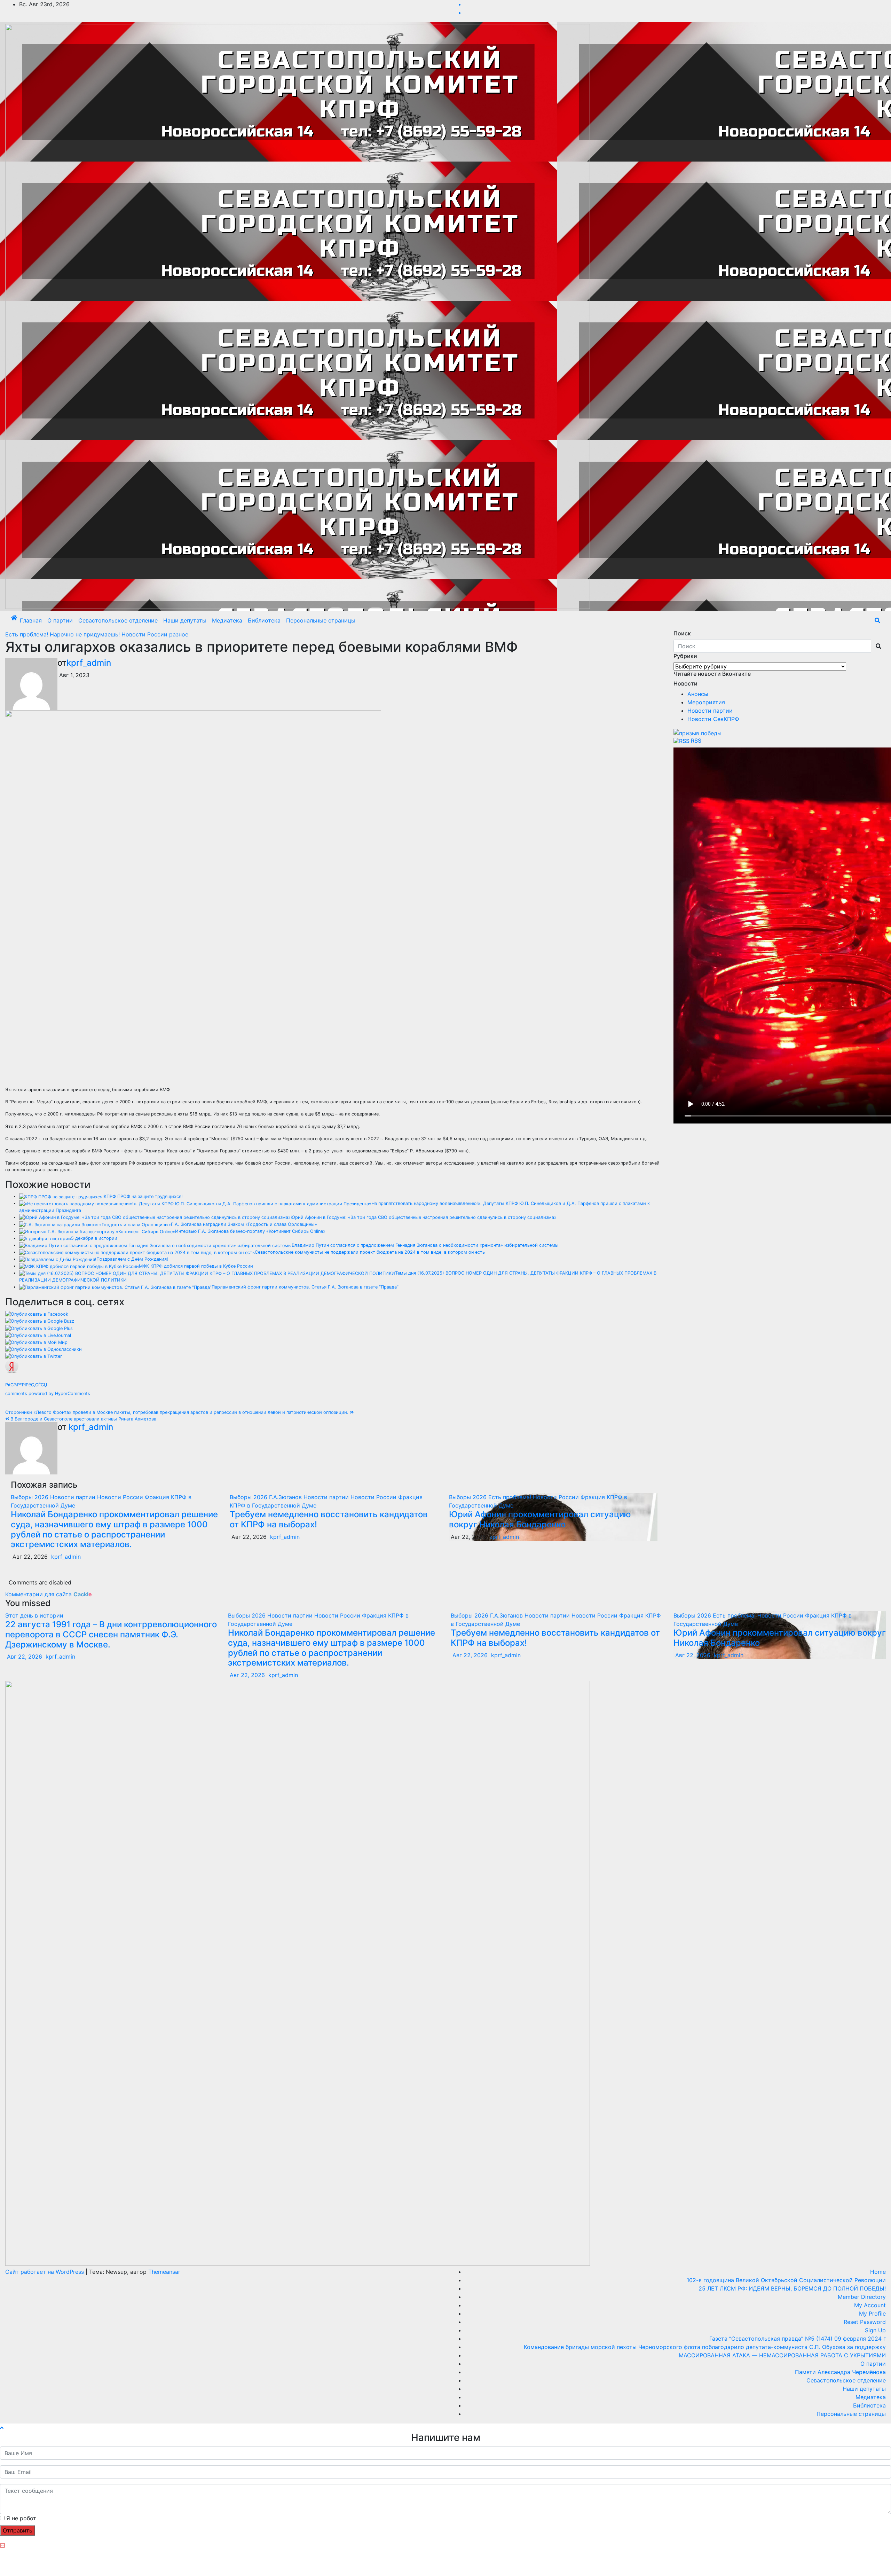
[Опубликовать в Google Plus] (39, 1328)
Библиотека (264, 620)
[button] (877, 620)
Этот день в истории (34, 1615)
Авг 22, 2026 (25, 1657)
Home (878, 2272)
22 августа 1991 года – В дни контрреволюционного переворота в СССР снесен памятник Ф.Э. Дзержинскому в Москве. (111, 1634)
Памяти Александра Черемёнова (840, 2372)
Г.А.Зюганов (286, 1497)
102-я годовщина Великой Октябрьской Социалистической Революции (786, 2280)
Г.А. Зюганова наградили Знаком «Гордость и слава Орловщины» (244, 1224)
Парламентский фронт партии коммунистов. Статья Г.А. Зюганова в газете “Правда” (305, 1287)
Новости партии (74, 1497)
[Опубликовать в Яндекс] (12, 1366)
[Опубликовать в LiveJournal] (38, 1335)
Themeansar (164, 2272)
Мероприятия (706, 702)
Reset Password (865, 2322)
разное (179, 634)
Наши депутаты (185, 620)
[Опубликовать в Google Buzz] (40, 1321)
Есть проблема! (27, 634)
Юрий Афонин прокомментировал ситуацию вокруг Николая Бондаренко (540, 1519)
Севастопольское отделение (118, 620)
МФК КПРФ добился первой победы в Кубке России (196, 1266)
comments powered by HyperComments (48, 1393)
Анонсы (698, 694)
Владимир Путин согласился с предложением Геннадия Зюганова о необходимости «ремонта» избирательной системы (425, 1245)
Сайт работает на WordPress (45, 2272)
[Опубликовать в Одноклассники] (44, 1349)
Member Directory (862, 2297)
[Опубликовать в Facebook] (37, 1314)
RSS (696, 741)
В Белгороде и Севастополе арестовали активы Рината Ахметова (83, 1419)
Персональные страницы (321, 620)
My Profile (872, 2313)
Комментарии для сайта (49, 1594)
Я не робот (21, 2518)
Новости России (145, 634)
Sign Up (875, 2330)
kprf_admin (89, 663)
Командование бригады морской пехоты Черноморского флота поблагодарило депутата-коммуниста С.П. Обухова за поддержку (705, 2347)
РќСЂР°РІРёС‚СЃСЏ (26, 1385)
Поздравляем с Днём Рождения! (132, 1259)
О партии (60, 620)
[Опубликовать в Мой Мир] (36, 1342)
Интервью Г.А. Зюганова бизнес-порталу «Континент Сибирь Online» (250, 1231)
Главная (31, 620)
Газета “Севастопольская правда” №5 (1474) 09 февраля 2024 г (798, 2339)
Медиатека (227, 620)
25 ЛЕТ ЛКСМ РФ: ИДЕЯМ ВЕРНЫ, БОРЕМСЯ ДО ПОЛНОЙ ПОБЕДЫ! (792, 2288)
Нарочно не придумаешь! (86, 634)
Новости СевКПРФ (713, 719)
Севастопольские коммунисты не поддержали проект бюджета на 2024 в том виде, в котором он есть (370, 1252)
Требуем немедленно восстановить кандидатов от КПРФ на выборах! (329, 1519)
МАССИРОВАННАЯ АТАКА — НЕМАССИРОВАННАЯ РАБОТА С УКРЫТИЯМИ (782, 2355)
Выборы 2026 (30, 1497)
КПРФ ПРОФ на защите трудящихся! (143, 1196)
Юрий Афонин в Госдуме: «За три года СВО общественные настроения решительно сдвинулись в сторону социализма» (424, 1217)
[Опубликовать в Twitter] (34, 1356)
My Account (870, 2305)
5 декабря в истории (94, 1238)
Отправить (18, 2530)
